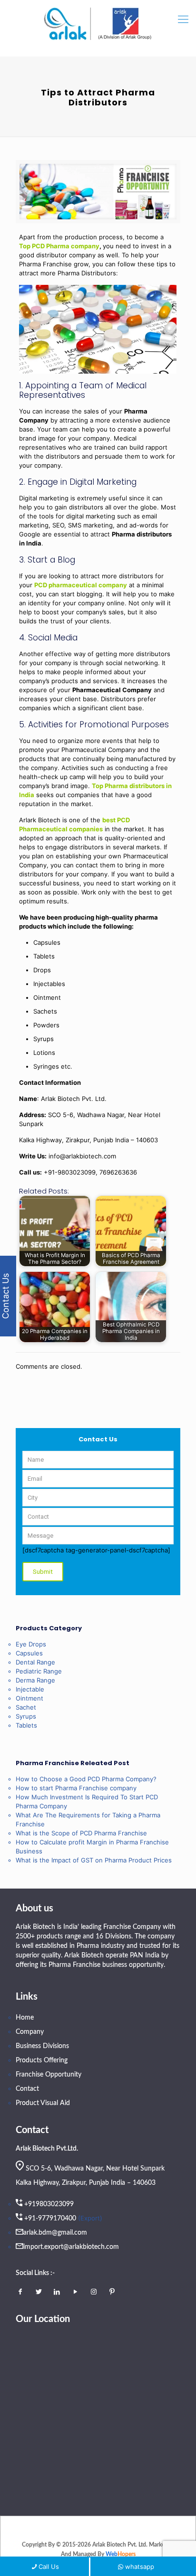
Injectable (30, 1689)
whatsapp (140, 2567)
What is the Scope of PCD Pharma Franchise (81, 1833)
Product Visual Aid (43, 2103)
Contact (27, 2089)
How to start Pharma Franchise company (76, 1788)
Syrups (26, 1716)
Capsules (29, 1653)
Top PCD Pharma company (59, 246)
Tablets (26, 1725)
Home (25, 2018)
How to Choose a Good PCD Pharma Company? (86, 1779)
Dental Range (35, 1662)
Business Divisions (42, 2046)
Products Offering (42, 2060)
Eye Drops (31, 1644)
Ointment (29, 1698)
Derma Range (35, 1680)
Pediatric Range (39, 1671)
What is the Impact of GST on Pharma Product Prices (94, 1860)
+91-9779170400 (50, 2219)
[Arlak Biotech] (98, 24)
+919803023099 (49, 2204)
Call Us (49, 2567)
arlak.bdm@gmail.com (55, 2233)
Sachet (26, 1707)
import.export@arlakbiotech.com (71, 2247)
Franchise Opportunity (49, 2075)
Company (30, 2032)
